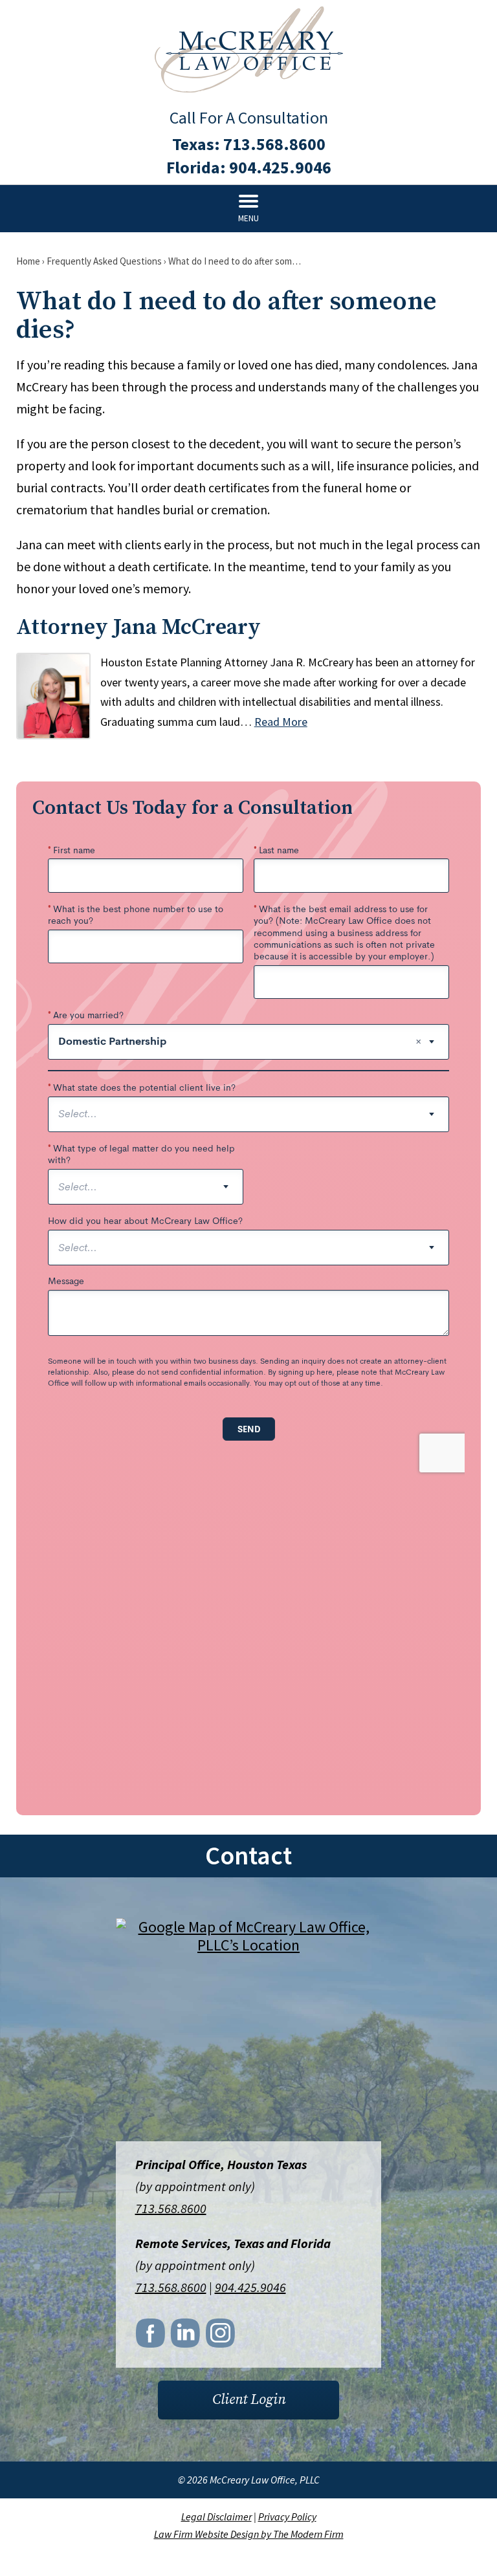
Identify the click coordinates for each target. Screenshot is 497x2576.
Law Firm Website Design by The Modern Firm (249, 2534)
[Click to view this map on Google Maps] (248, 2031)
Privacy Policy (287, 2516)
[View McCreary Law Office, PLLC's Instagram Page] (221, 2337)
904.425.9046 (280, 167)
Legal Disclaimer (216, 2516)
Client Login (249, 2400)
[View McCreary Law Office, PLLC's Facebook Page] (151, 2337)
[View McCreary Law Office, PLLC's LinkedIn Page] (186, 2337)
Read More (281, 722)
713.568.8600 (274, 144)
